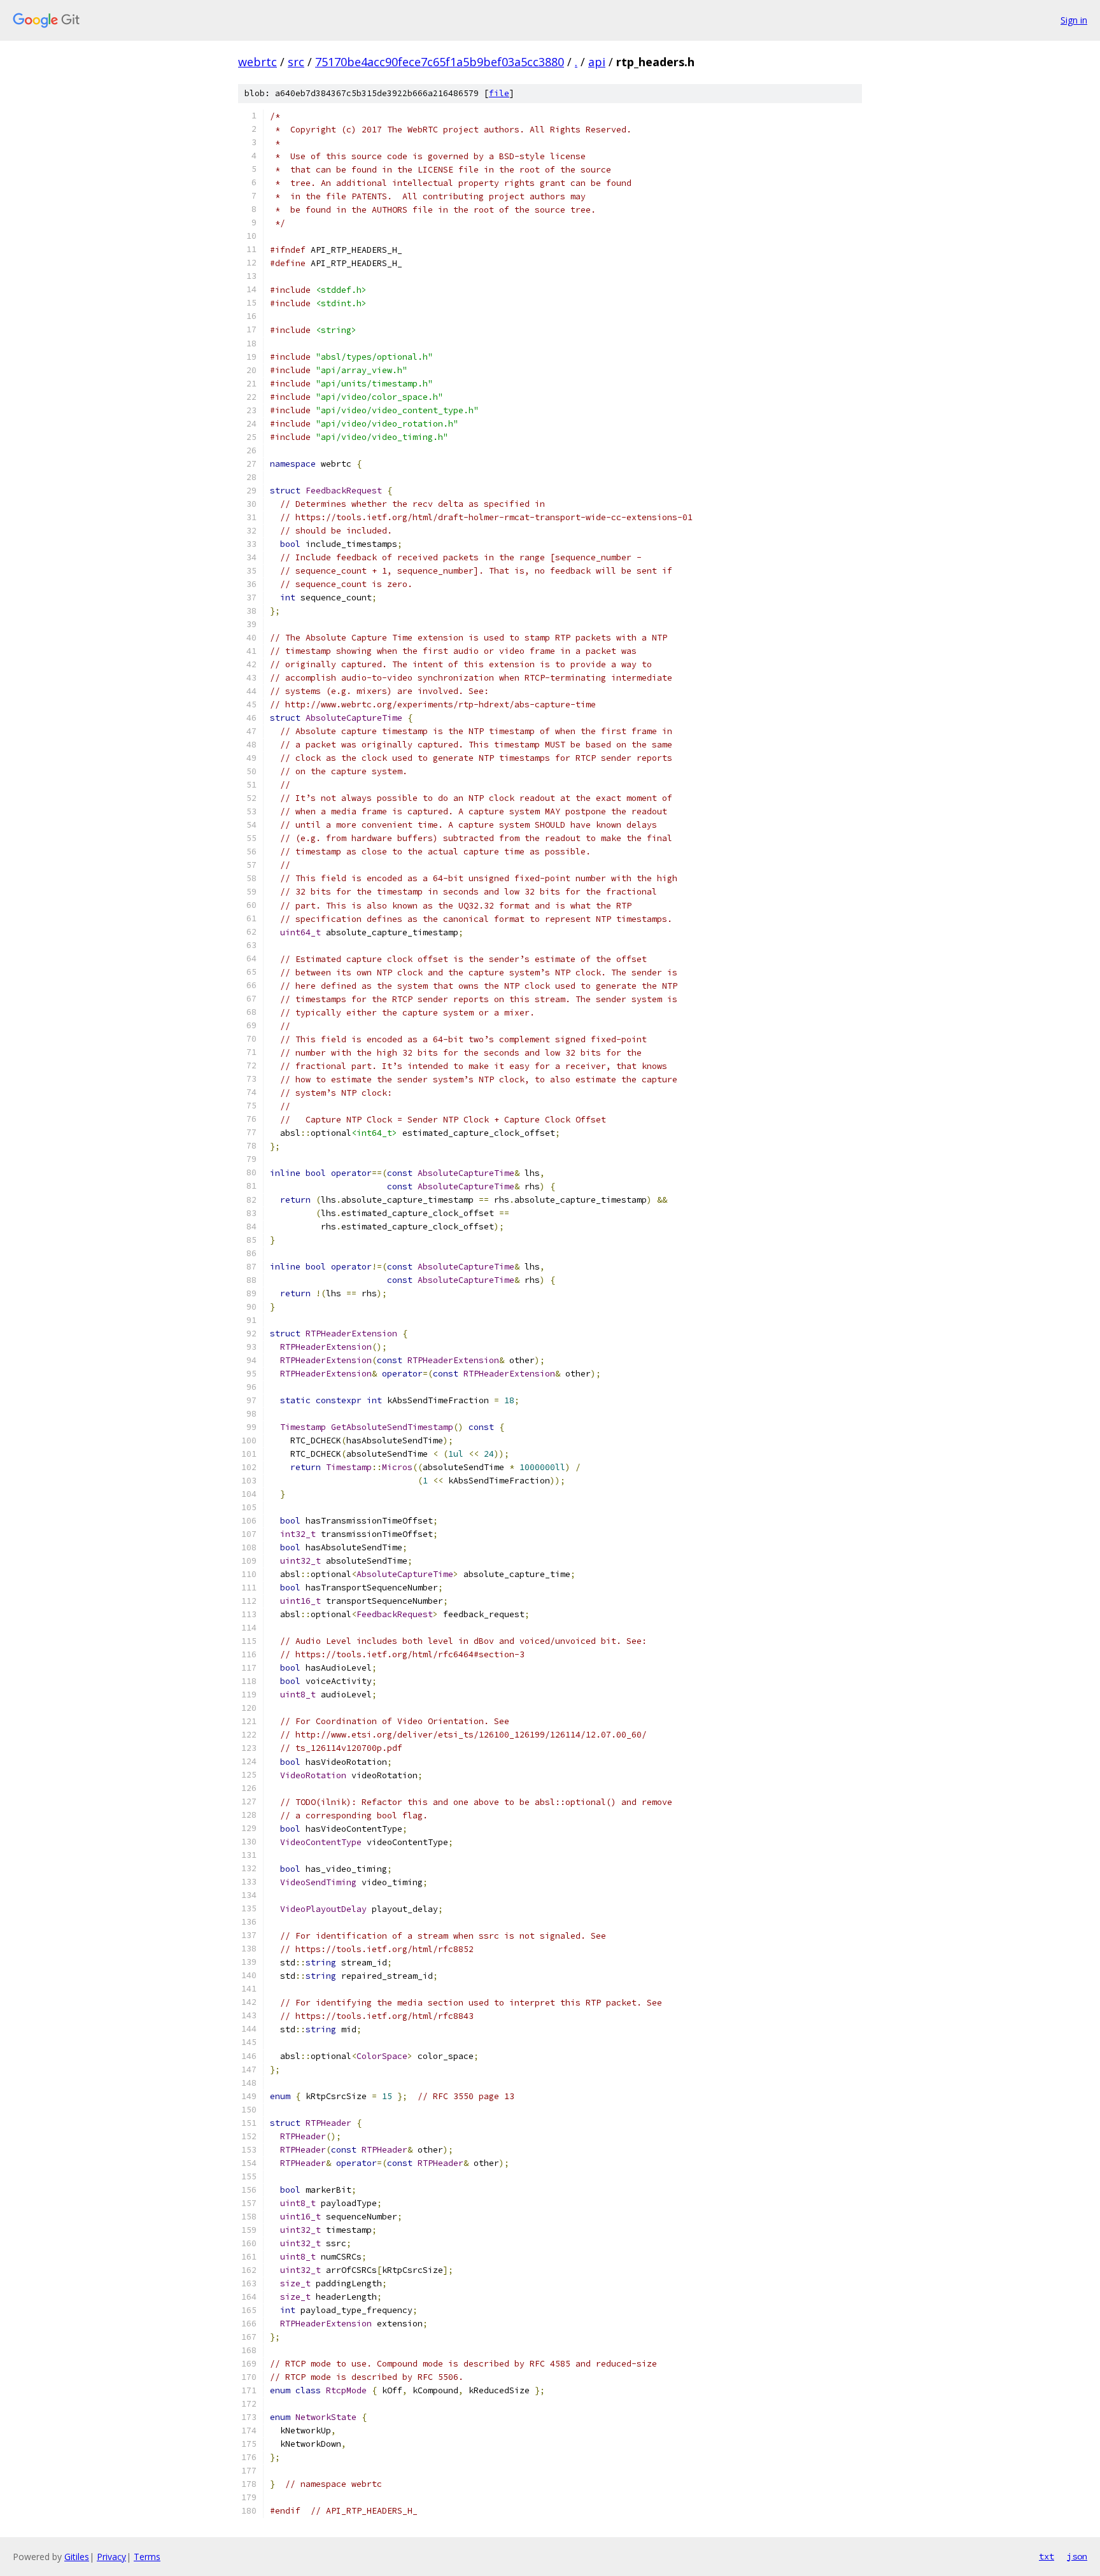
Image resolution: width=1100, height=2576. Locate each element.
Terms (147, 2557)
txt (1047, 2556)
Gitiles (77, 2557)
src (296, 62)
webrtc (257, 62)
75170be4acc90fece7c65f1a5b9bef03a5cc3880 (440, 62)
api (597, 62)
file (499, 93)
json (1077, 2556)
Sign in (1074, 20)
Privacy (111, 2557)
